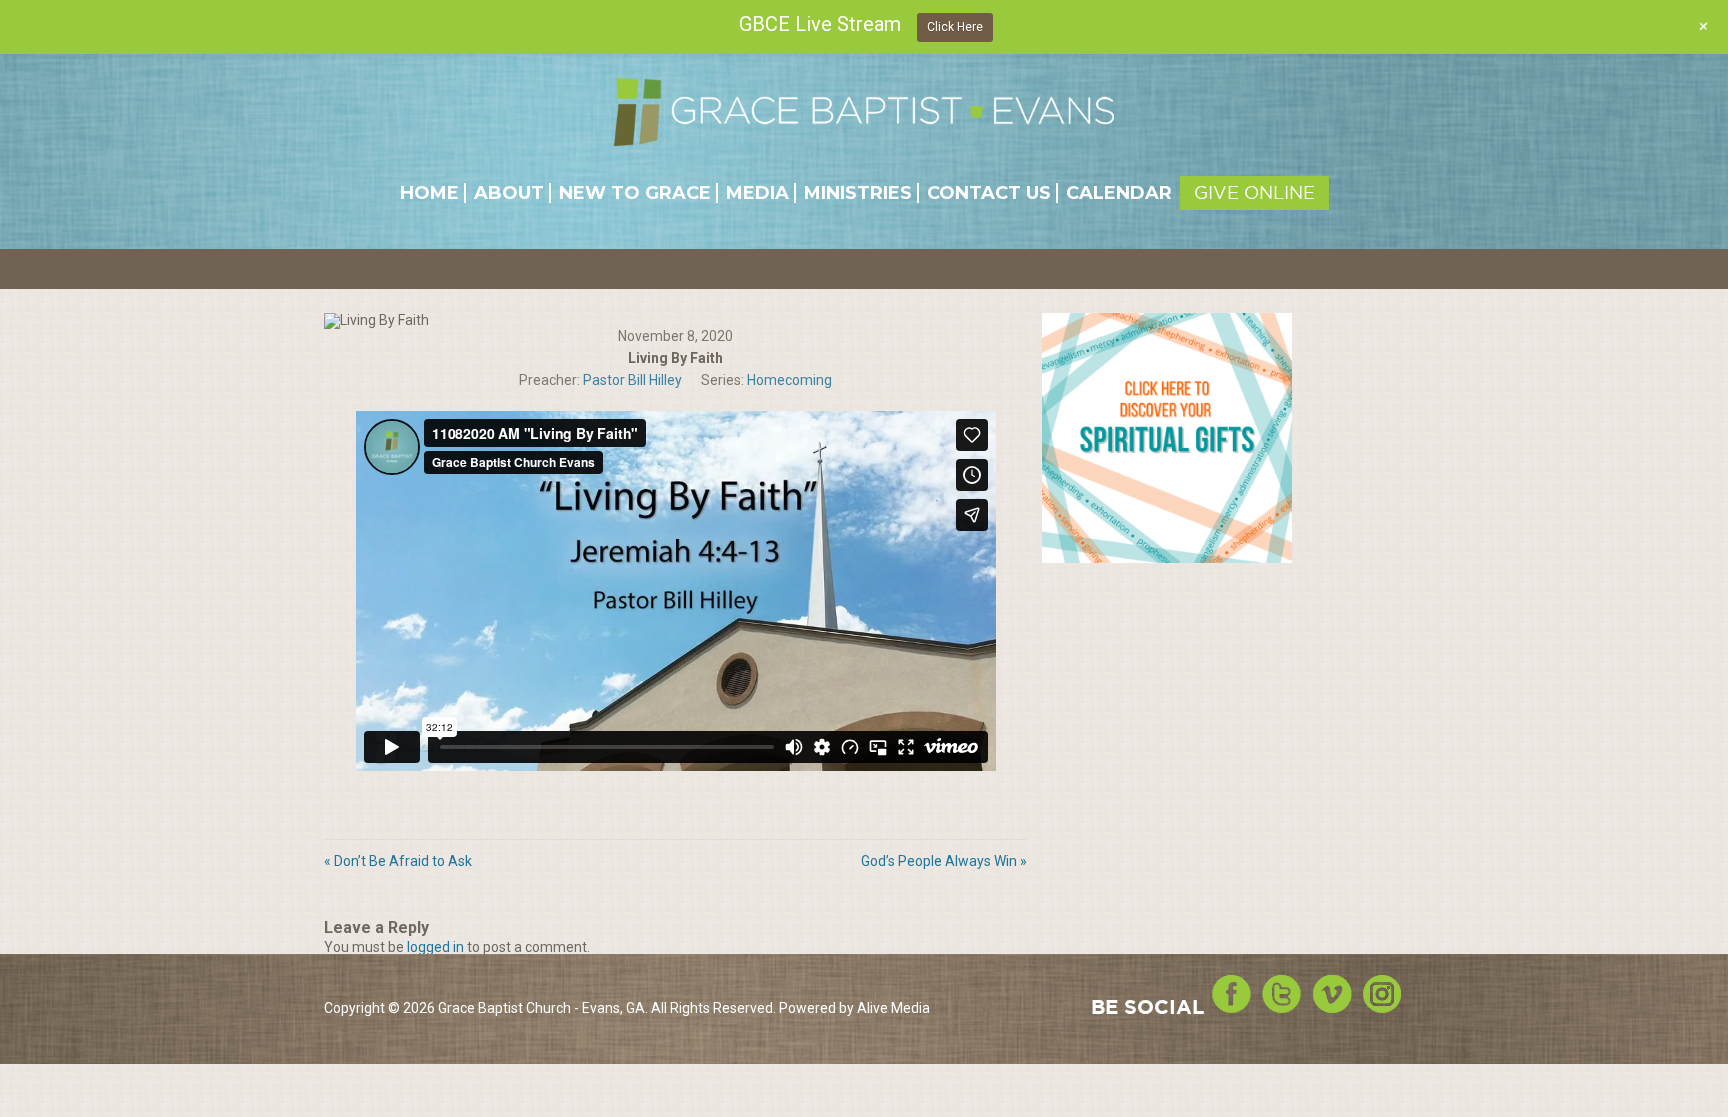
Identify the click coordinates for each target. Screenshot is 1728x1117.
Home (429, 193)
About (509, 193)
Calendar (1119, 193)
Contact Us (989, 193)
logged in (435, 947)
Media (757, 193)
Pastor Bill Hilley (632, 380)
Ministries (858, 193)
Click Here (955, 27)
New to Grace (635, 193)
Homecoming (789, 380)
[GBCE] (864, 111)
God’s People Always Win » (944, 861)
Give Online (1254, 192)
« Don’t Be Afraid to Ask (398, 861)
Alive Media (893, 1008)
